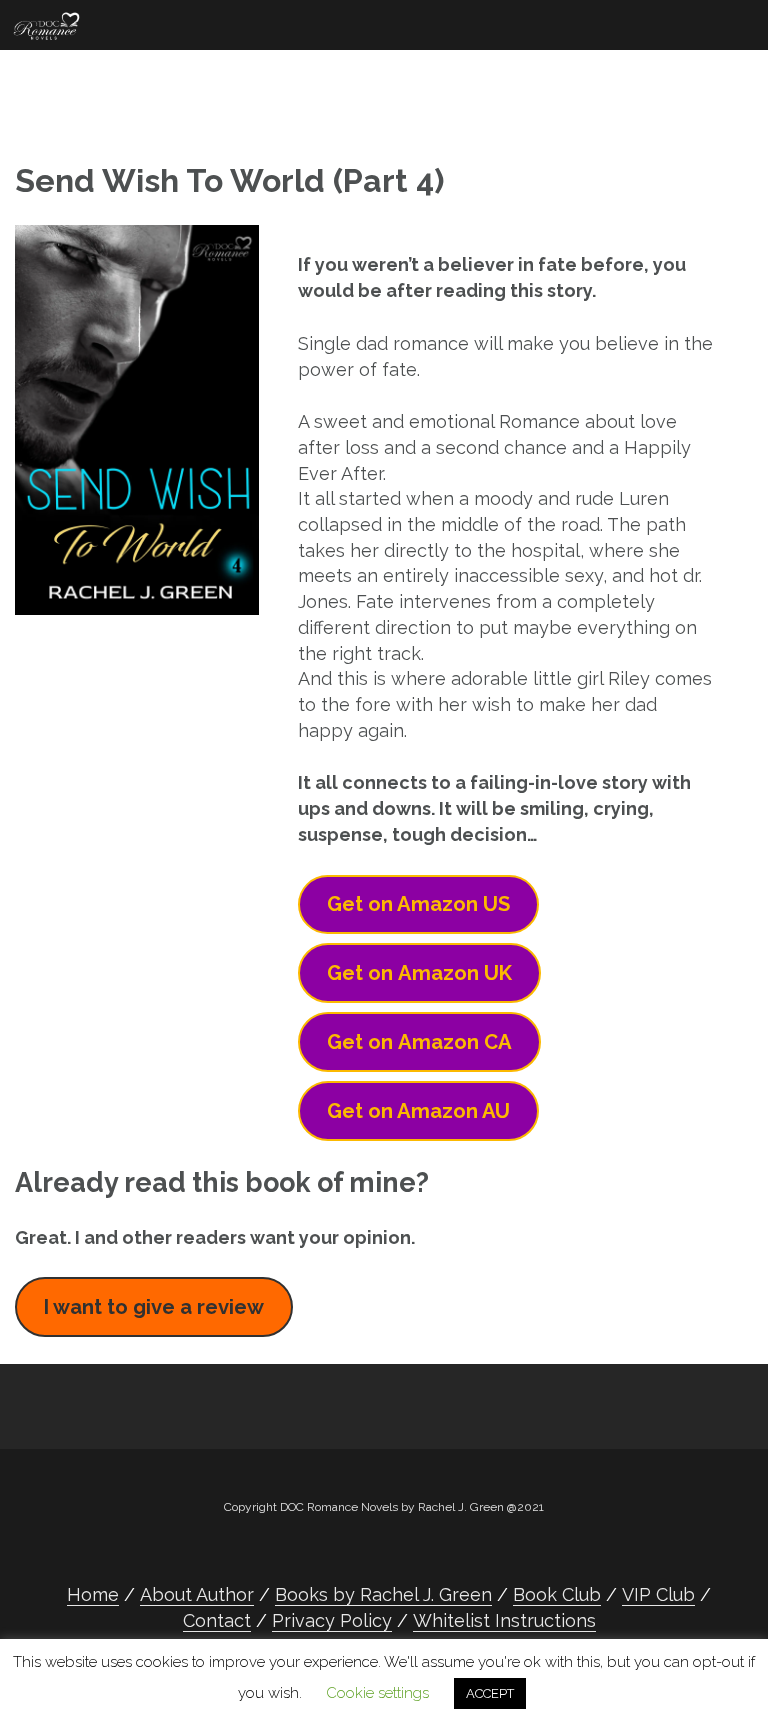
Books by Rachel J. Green (383, 1594)
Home (93, 1594)
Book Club (557, 1594)
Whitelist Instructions (504, 1620)
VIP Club (658, 1594)
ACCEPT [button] (490, 1693)
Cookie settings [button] (377, 1693)
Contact (217, 1620)
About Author (197, 1594)
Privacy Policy (332, 1620)
